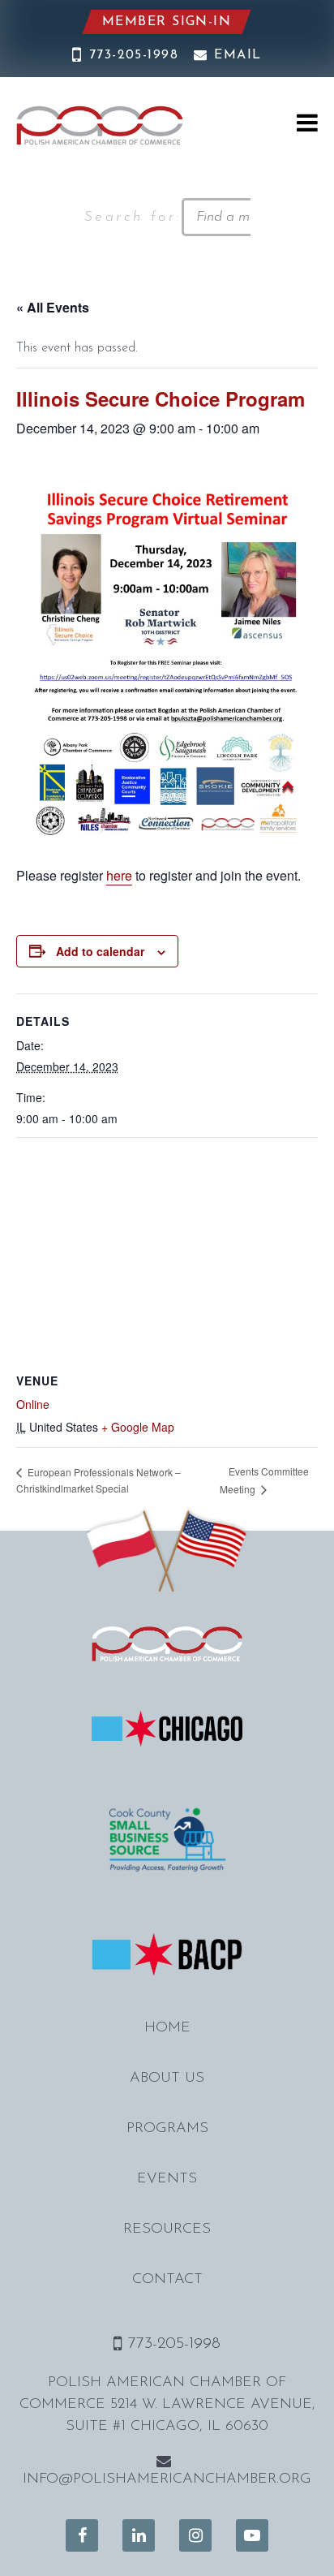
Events (167, 2179)
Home (167, 2028)
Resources (167, 2229)
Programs (167, 2129)
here (119, 875)
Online (33, 1404)
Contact (167, 2280)
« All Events (53, 307)
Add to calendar (100, 951)
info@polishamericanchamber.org (167, 2479)
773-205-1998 (134, 55)
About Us (167, 2078)
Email (238, 55)
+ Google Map (138, 1427)
